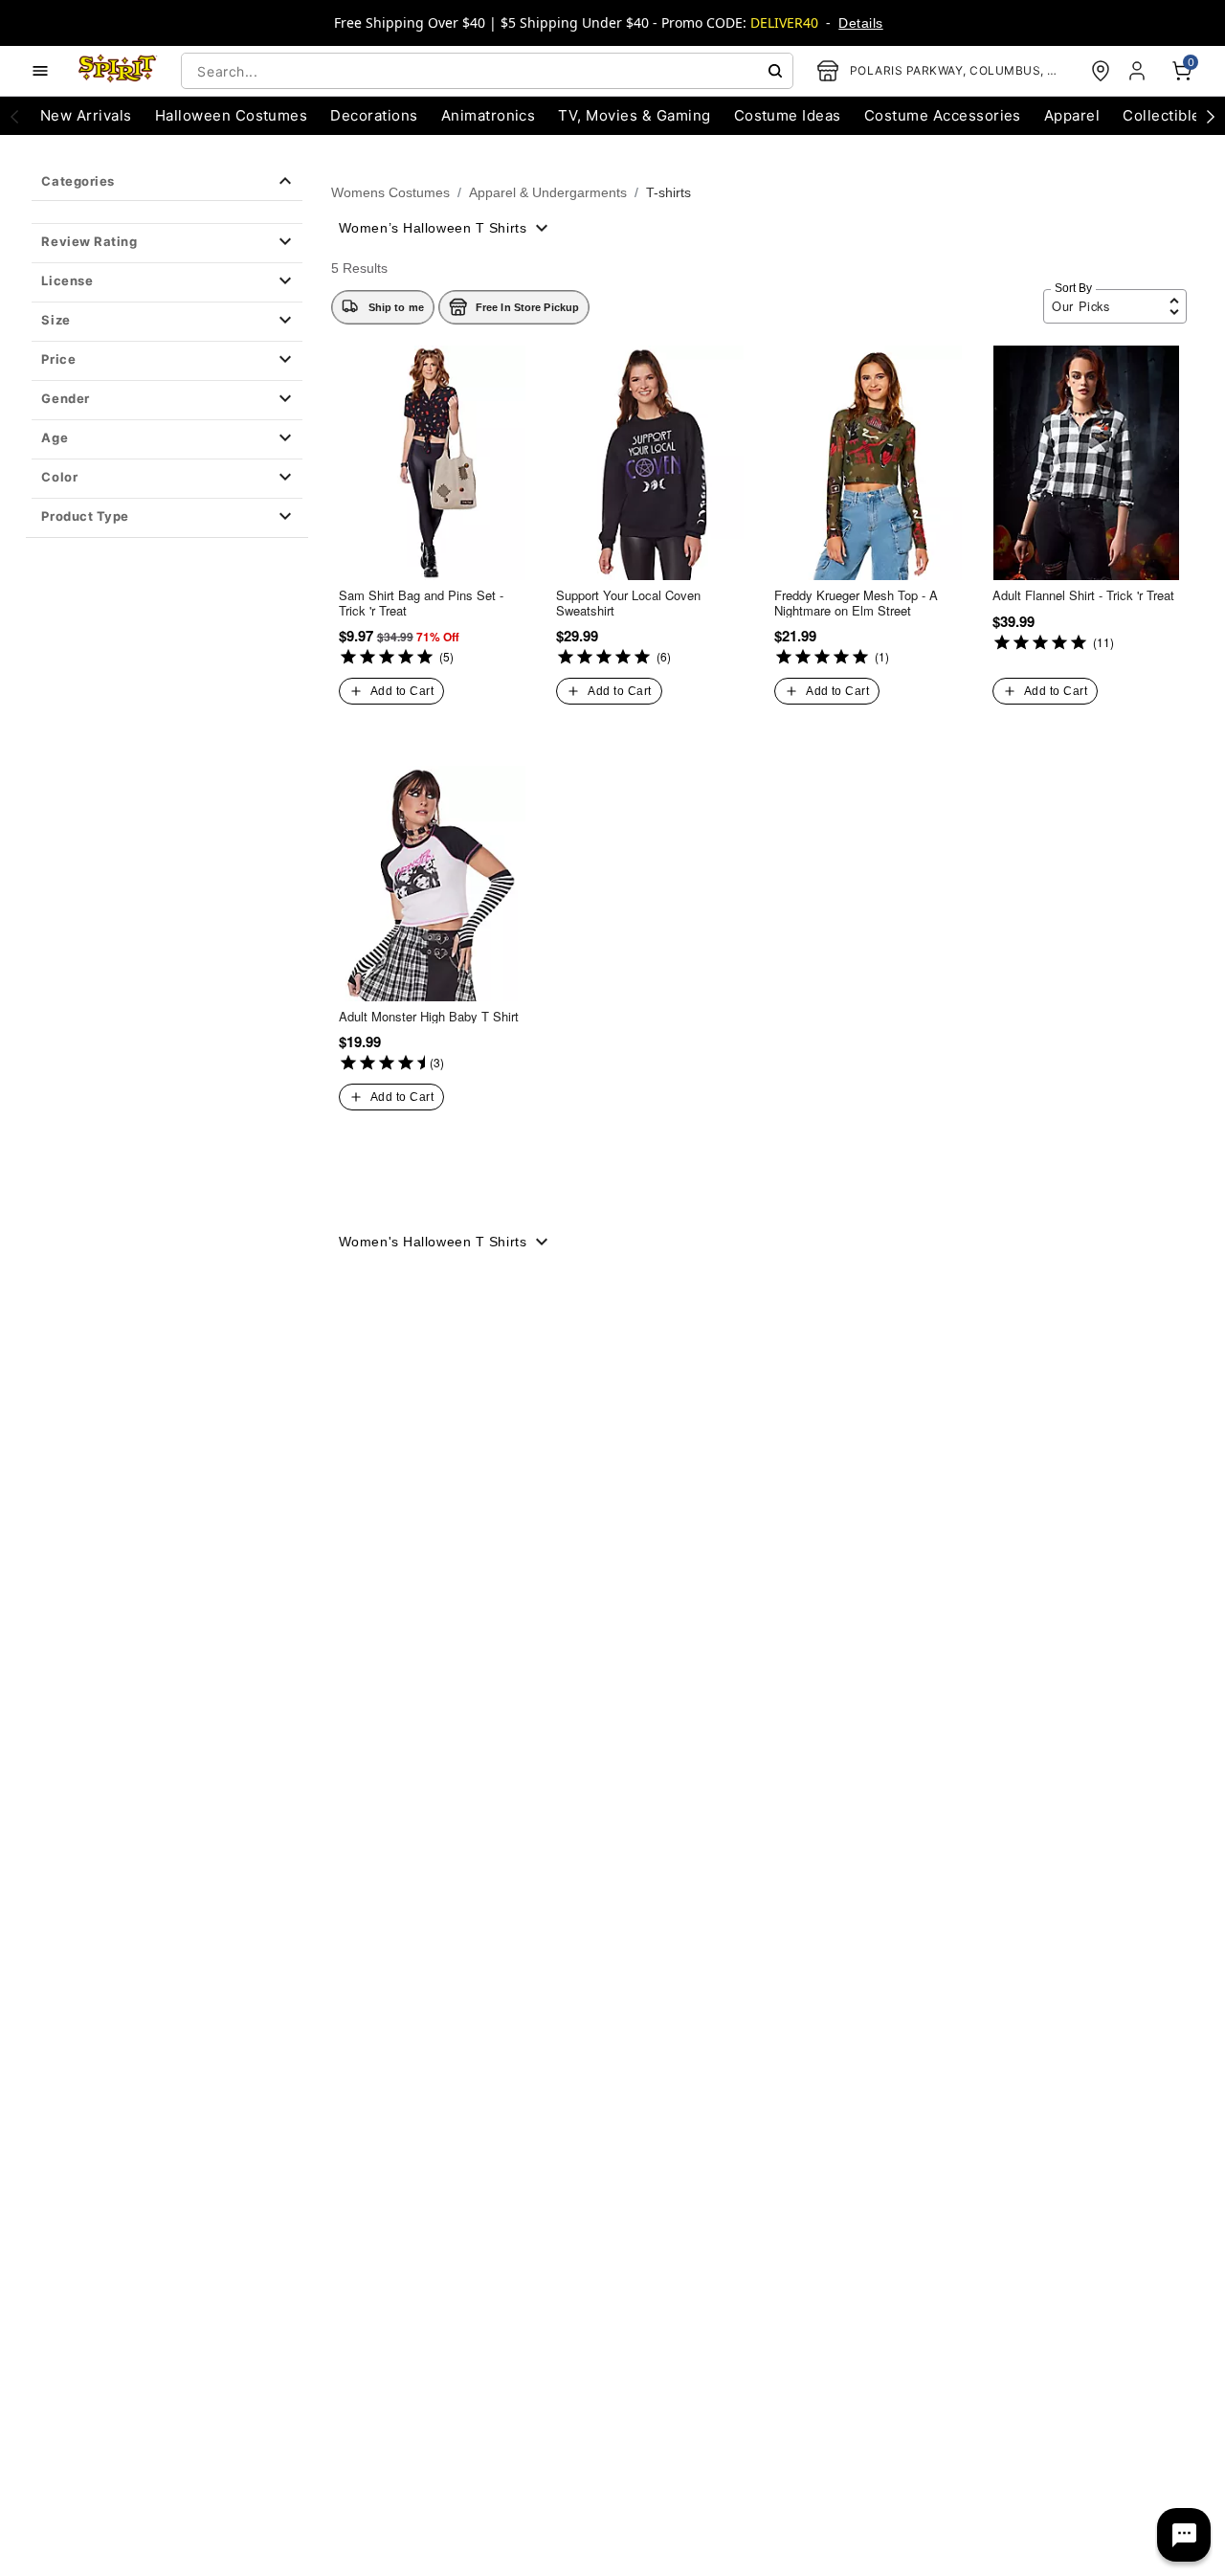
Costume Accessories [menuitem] (943, 115)
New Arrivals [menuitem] (86, 115)
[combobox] (487, 71)
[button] (167, 243)
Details (860, 23)
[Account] (1139, 71)
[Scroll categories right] (1211, 116)
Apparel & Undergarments (548, 192)
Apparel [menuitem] (1072, 115)
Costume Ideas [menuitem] (788, 115)
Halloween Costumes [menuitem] (232, 115)
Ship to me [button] (396, 307)
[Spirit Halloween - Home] (118, 71)
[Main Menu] (40, 71)
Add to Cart (402, 691)
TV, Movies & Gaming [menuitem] (634, 115)
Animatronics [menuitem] (489, 115)
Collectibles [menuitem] (1166, 115)
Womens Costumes (390, 192)
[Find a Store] (1101, 71)
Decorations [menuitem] (374, 115)
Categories (78, 181)
